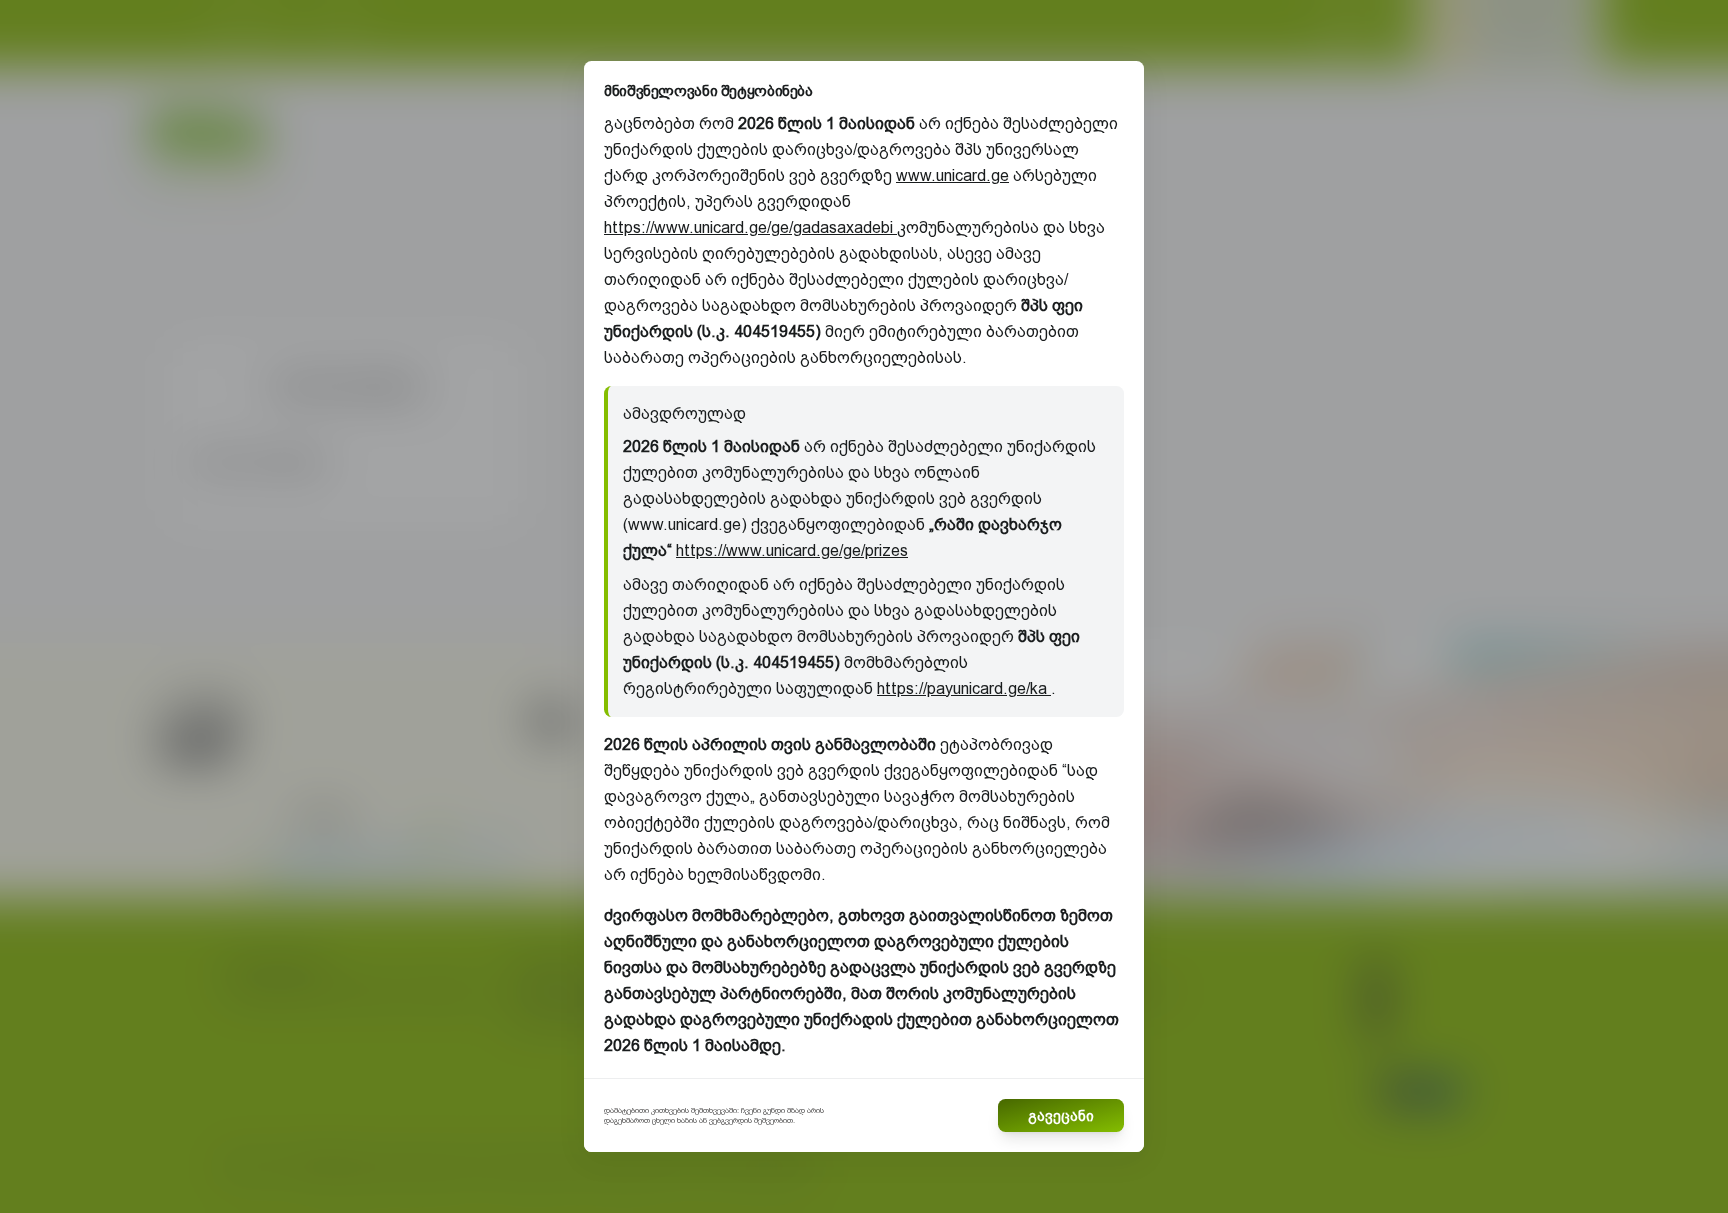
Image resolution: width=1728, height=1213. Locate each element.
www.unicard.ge (952, 175)
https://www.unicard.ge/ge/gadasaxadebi (750, 227)
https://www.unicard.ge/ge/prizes (792, 550)
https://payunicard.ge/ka (964, 688)
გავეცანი (1061, 1116)
